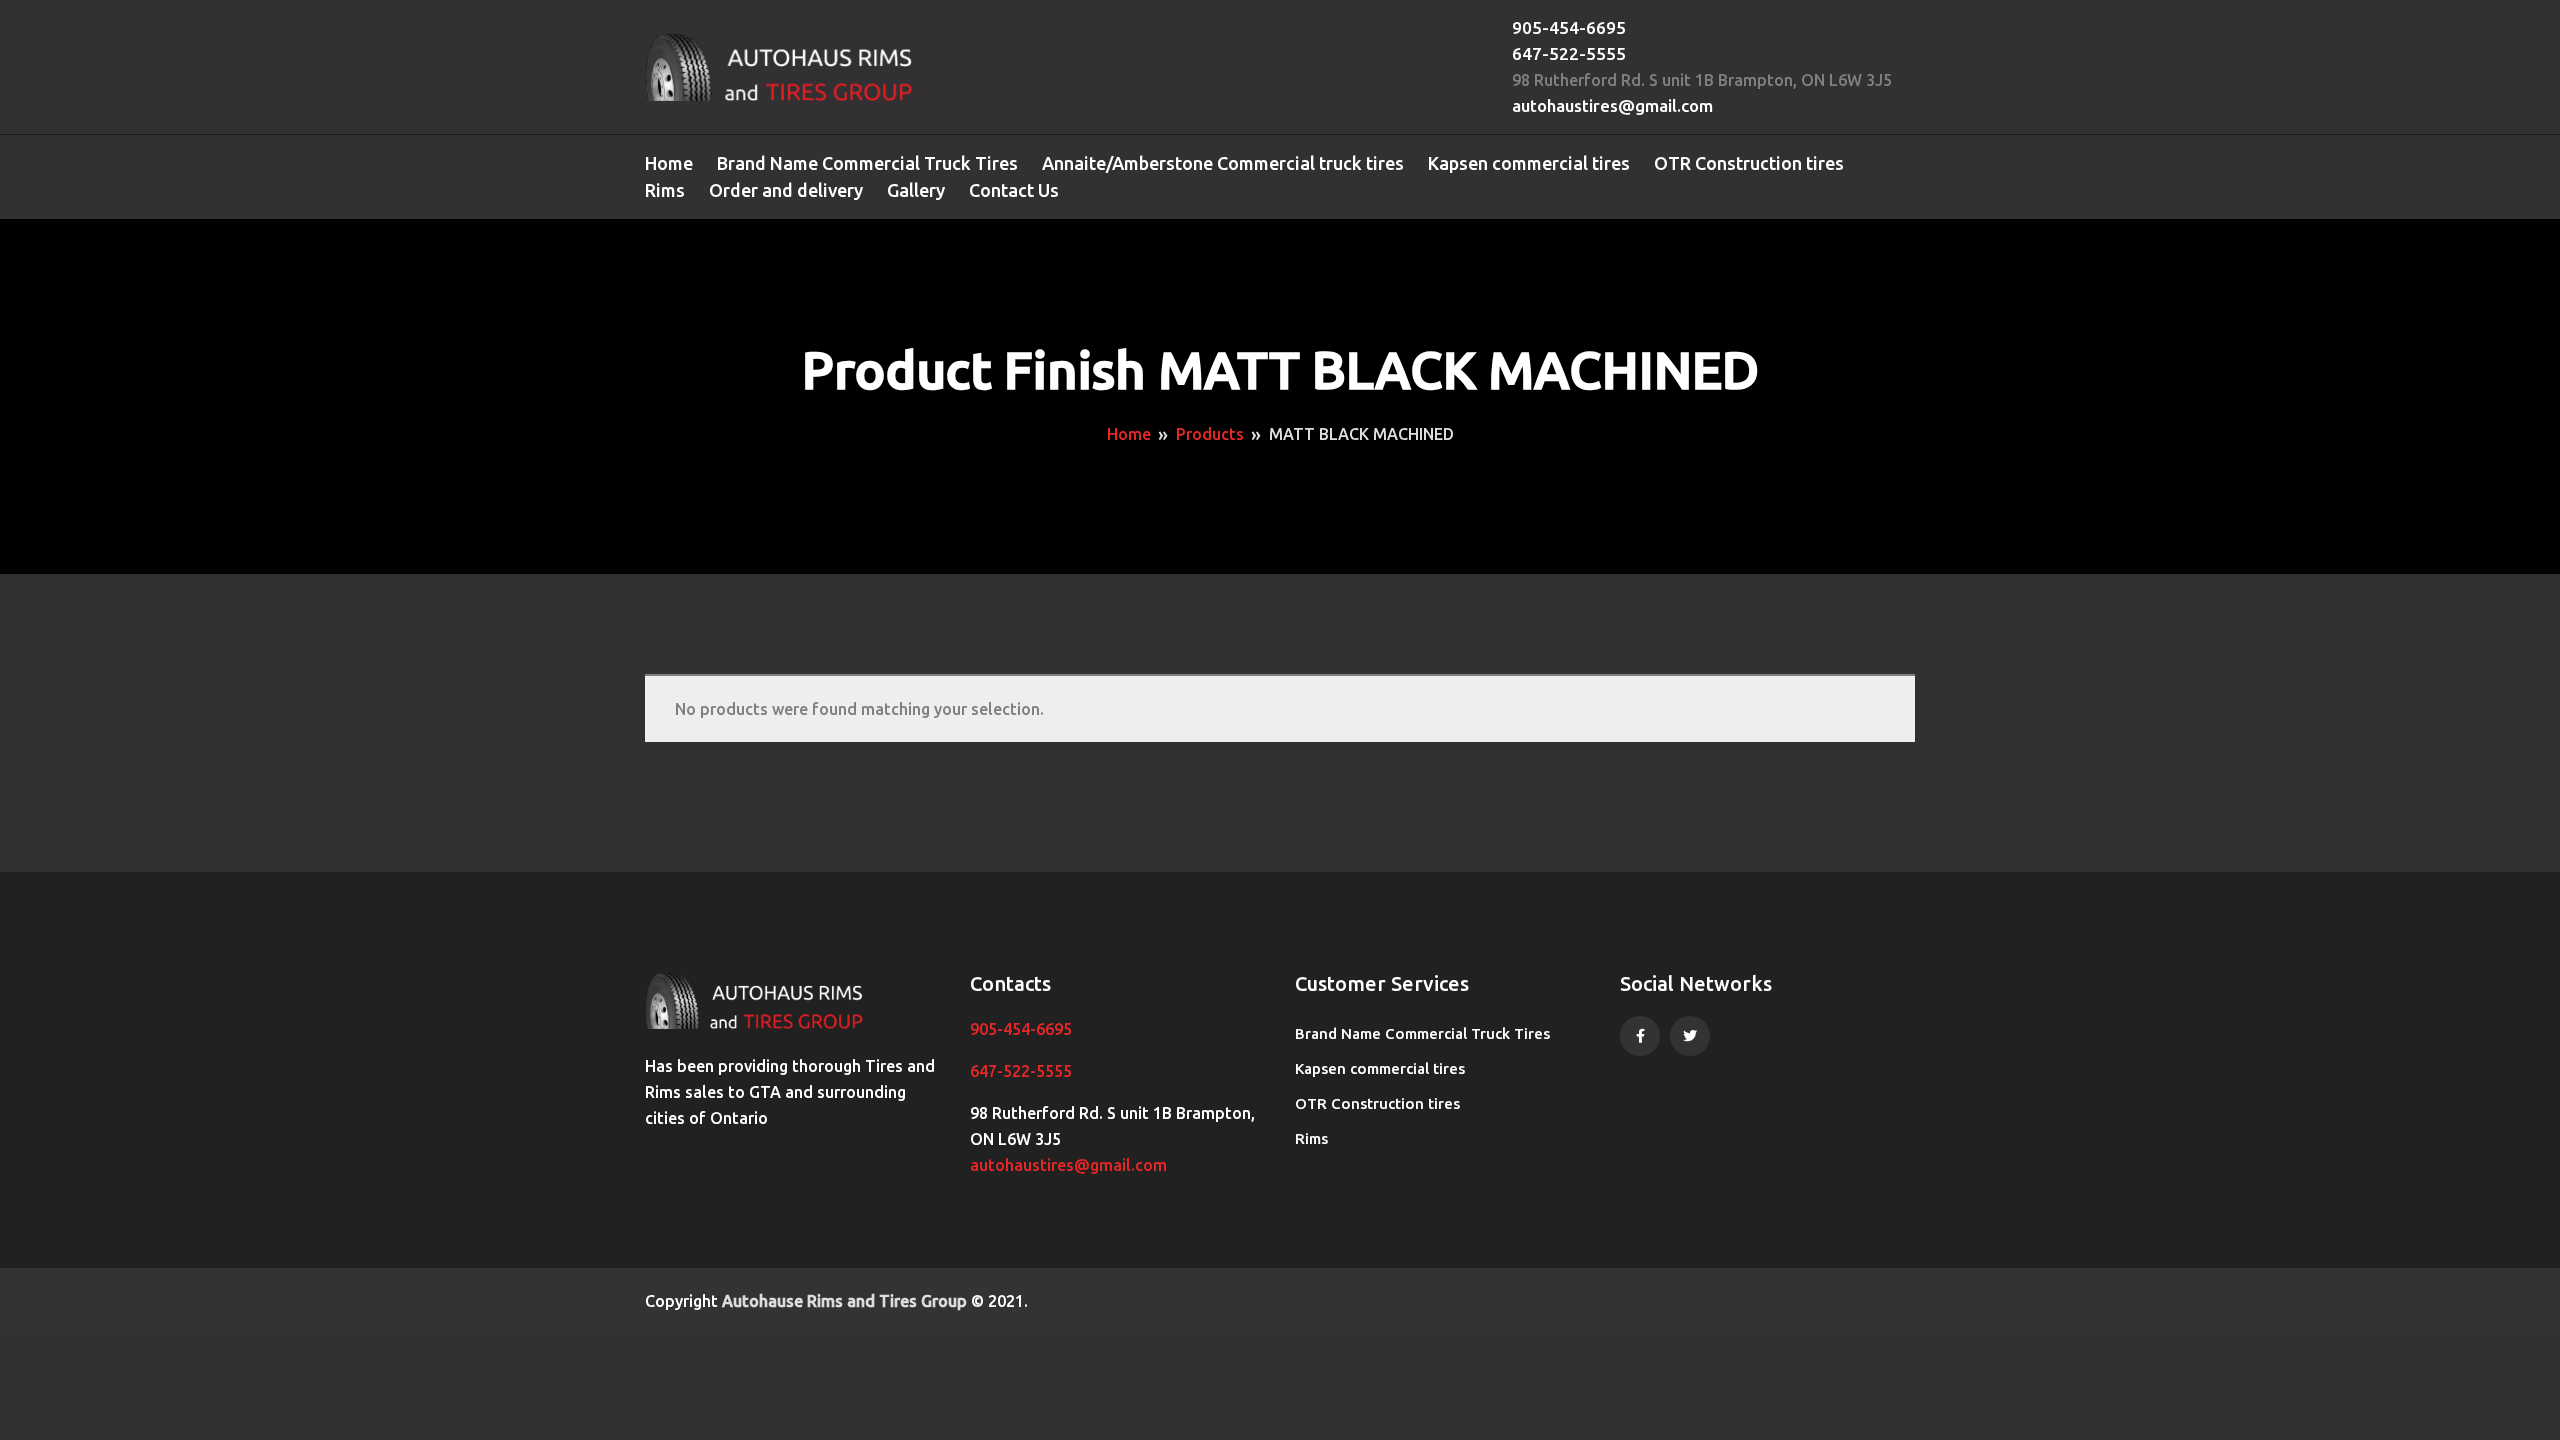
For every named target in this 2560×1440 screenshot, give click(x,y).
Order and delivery (786, 190)
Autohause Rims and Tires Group (844, 1301)
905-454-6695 (1569, 27)
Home (669, 163)
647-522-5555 (1569, 53)
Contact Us (1014, 190)
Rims (665, 190)
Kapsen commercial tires (1529, 163)
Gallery (916, 190)
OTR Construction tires (1749, 163)
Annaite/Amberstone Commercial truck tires (1223, 163)
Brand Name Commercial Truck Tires (867, 163)
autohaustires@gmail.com (1612, 105)
